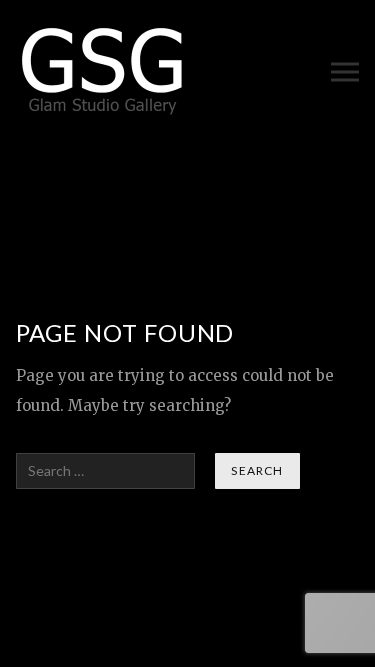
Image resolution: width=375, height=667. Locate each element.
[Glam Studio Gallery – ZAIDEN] (103, 71)
